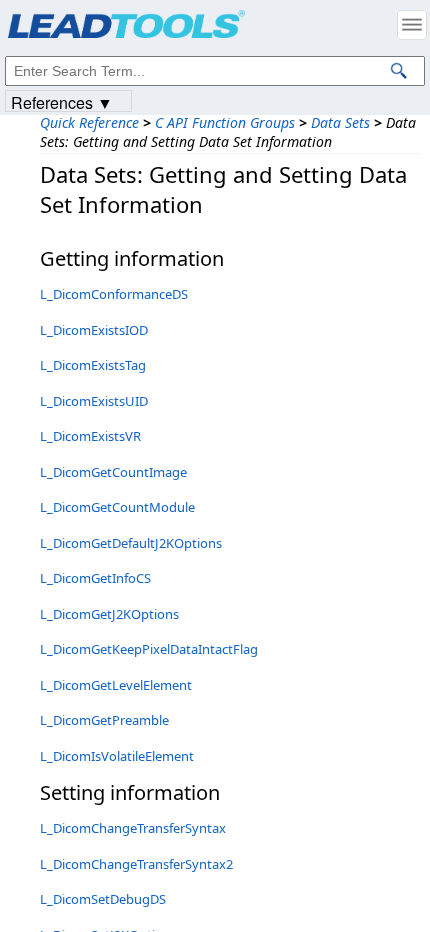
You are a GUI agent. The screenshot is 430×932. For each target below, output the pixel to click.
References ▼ (62, 101)
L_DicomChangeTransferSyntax (133, 828)
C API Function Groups (225, 122)
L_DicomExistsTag (93, 365)
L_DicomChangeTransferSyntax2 (136, 864)
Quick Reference (89, 122)
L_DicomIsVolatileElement (117, 756)
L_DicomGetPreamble (104, 720)
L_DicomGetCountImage (113, 472)
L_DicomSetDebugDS (103, 899)
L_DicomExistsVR (90, 436)
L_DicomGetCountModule (117, 507)
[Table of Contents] (412, 25)
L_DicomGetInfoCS (95, 578)
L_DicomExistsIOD (94, 330)
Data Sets (340, 122)
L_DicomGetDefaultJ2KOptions (131, 543)
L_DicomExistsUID (94, 401)
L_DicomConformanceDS (114, 294)
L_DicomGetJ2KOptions (109, 614)
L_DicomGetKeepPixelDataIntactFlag (149, 649)
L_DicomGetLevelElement (116, 685)
